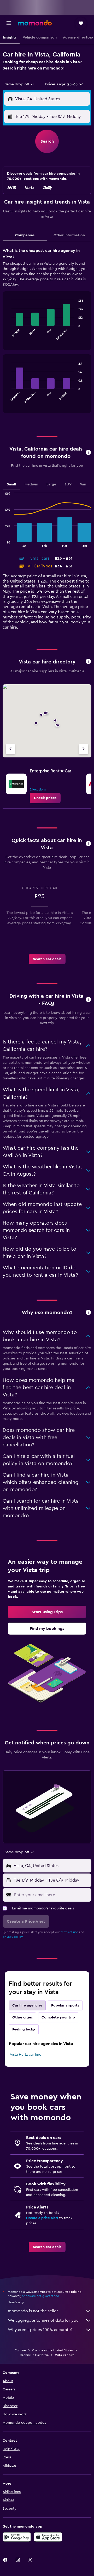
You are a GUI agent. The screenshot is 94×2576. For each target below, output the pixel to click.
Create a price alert (42, 2218)
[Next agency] (84, 749)
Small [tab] (11, 484)
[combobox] (20, 84)
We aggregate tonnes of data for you (43, 2320)
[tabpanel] (47, 332)
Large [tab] (51, 484)
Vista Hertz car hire (26, 2055)
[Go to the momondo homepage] (35, 23)
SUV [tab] (68, 484)
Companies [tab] (25, 235)
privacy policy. (13, 1937)
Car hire (20, 2350)
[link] (45, 798)
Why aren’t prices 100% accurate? (40, 2330)
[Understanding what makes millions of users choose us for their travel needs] (88, 1313)
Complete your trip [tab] (58, 2017)
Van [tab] (83, 484)
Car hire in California (34, 2355)
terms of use (69, 1932)
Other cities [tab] (22, 2017)
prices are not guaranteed (40, 2296)
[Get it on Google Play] (17, 2537)
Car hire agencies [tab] (27, 2005)
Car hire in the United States (53, 2350)
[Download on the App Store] (48, 2537)
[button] (9, 23)
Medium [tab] (31, 484)
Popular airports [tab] (65, 2005)
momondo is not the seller (33, 2311)
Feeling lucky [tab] (24, 2029)
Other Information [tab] (69, 235)
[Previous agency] (10, 749)
